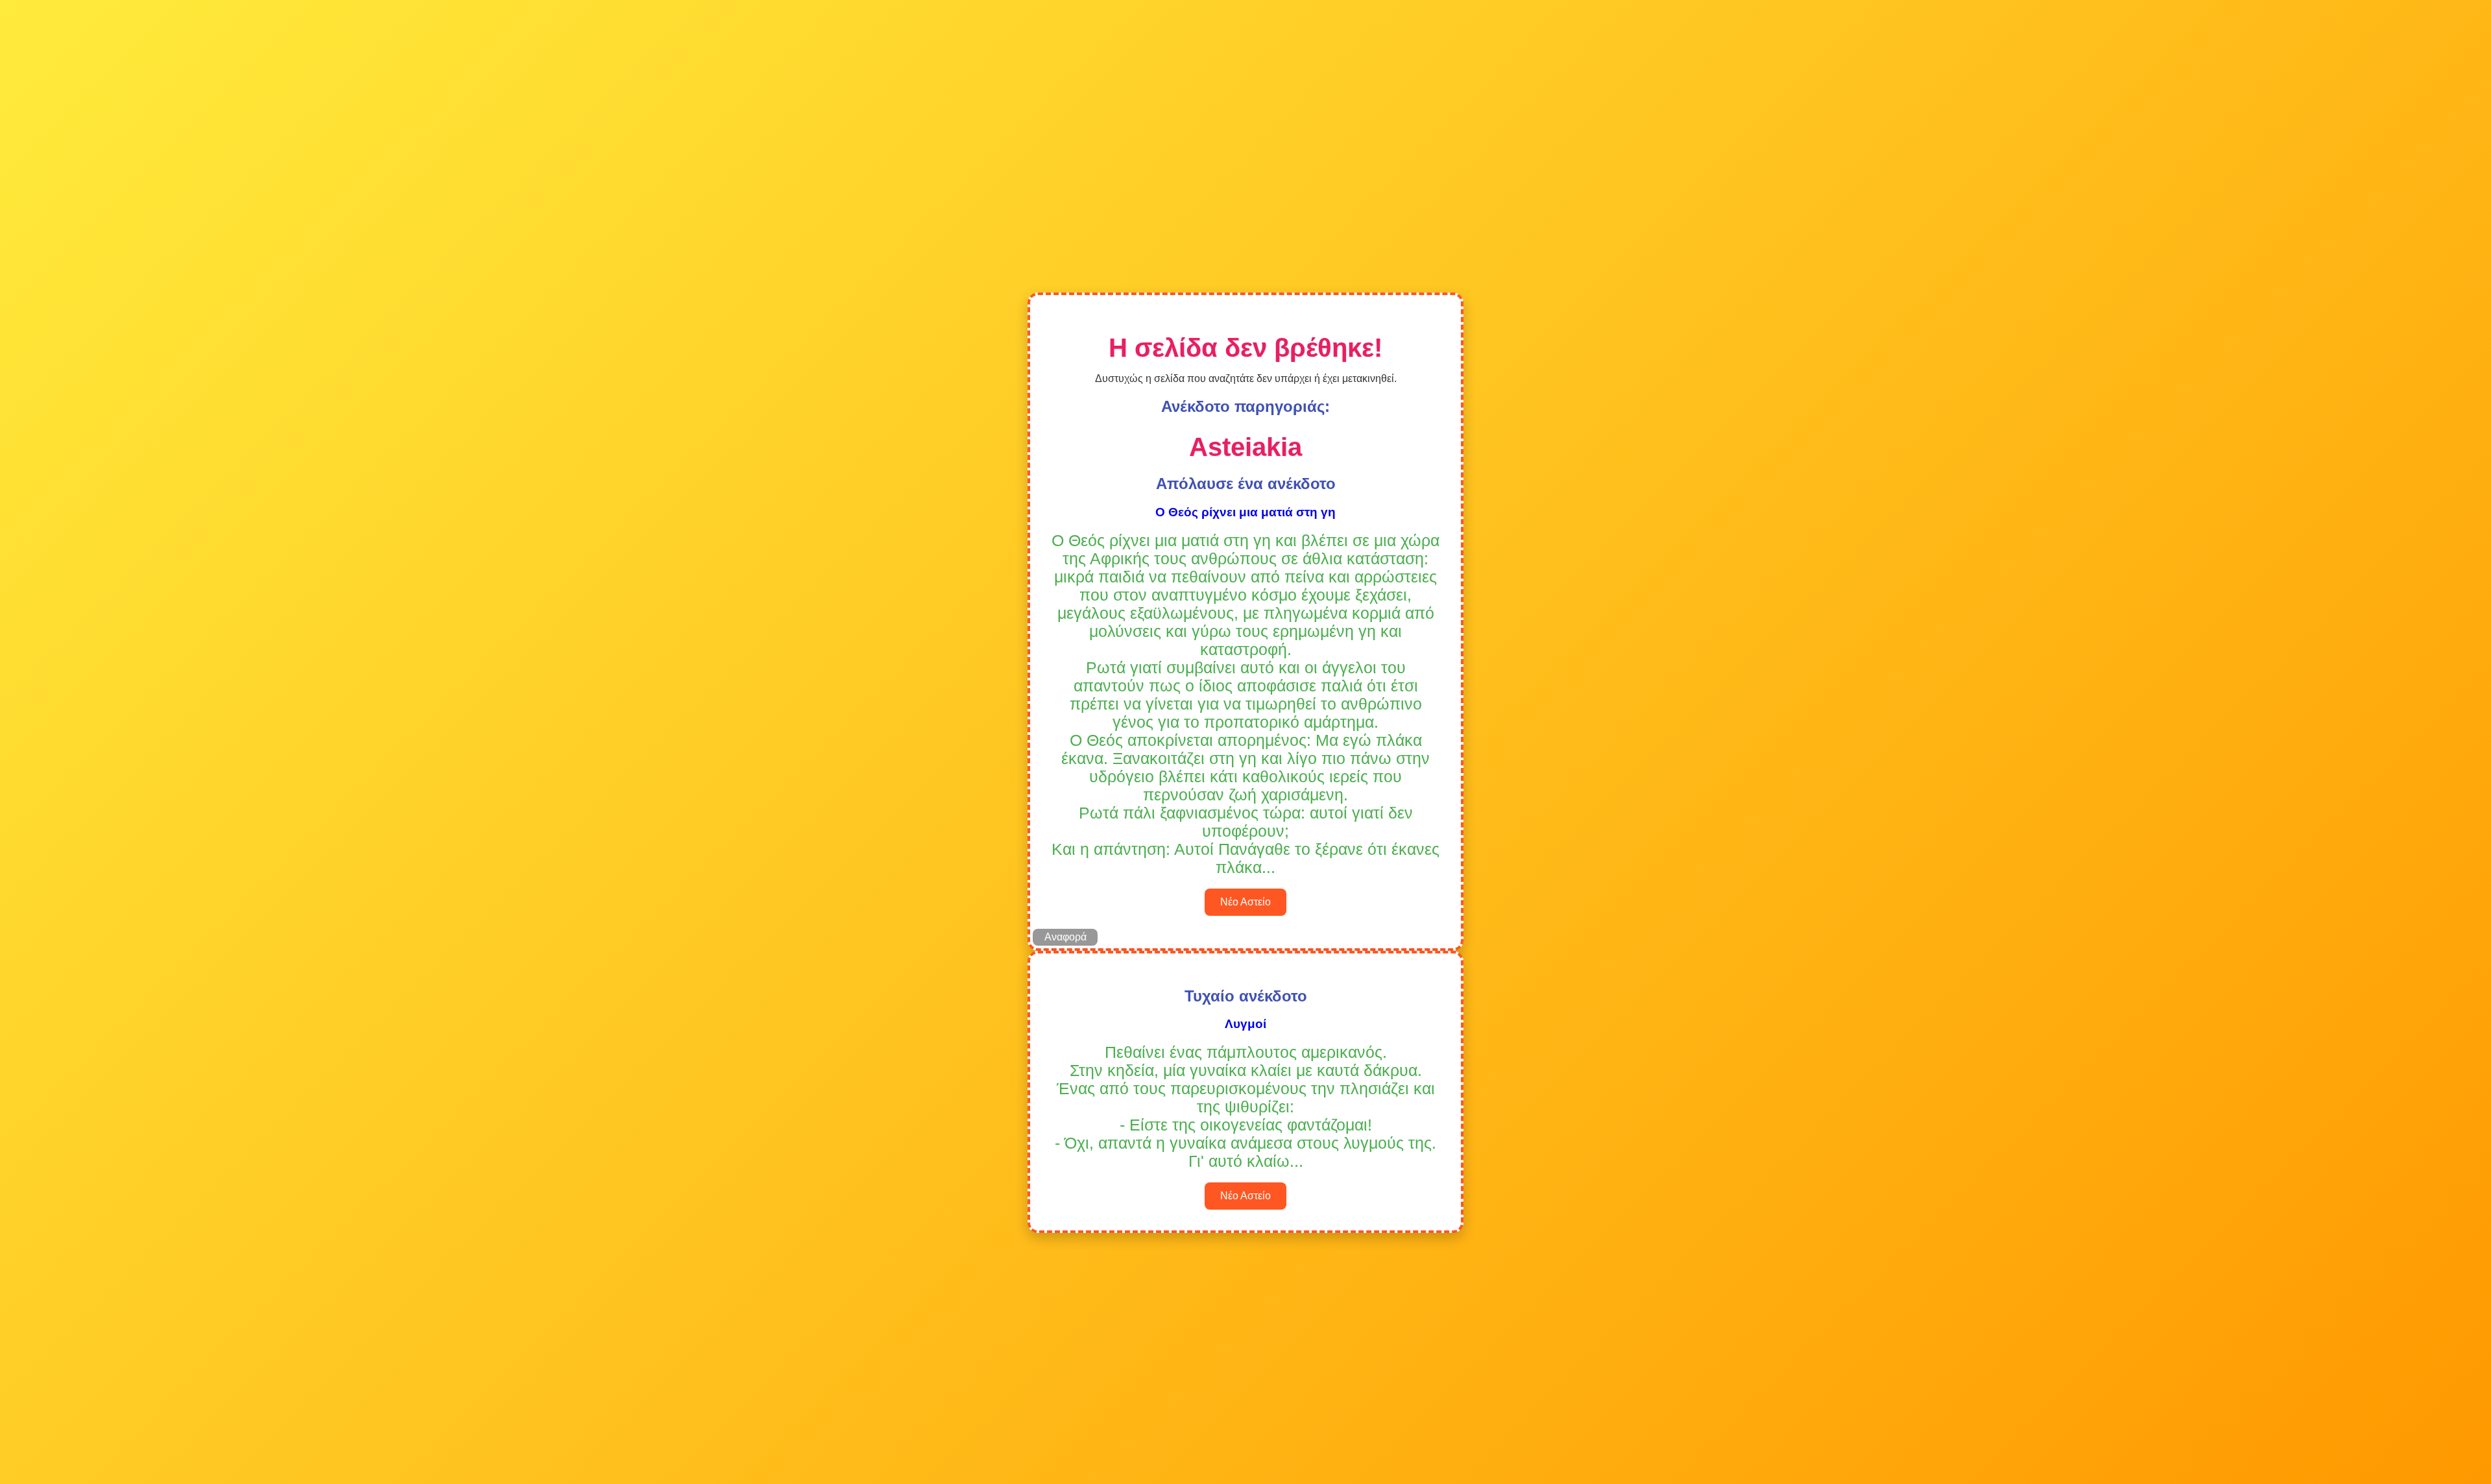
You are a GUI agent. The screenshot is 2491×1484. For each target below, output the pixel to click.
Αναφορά (1065, 937)
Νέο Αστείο (1245, 902)
